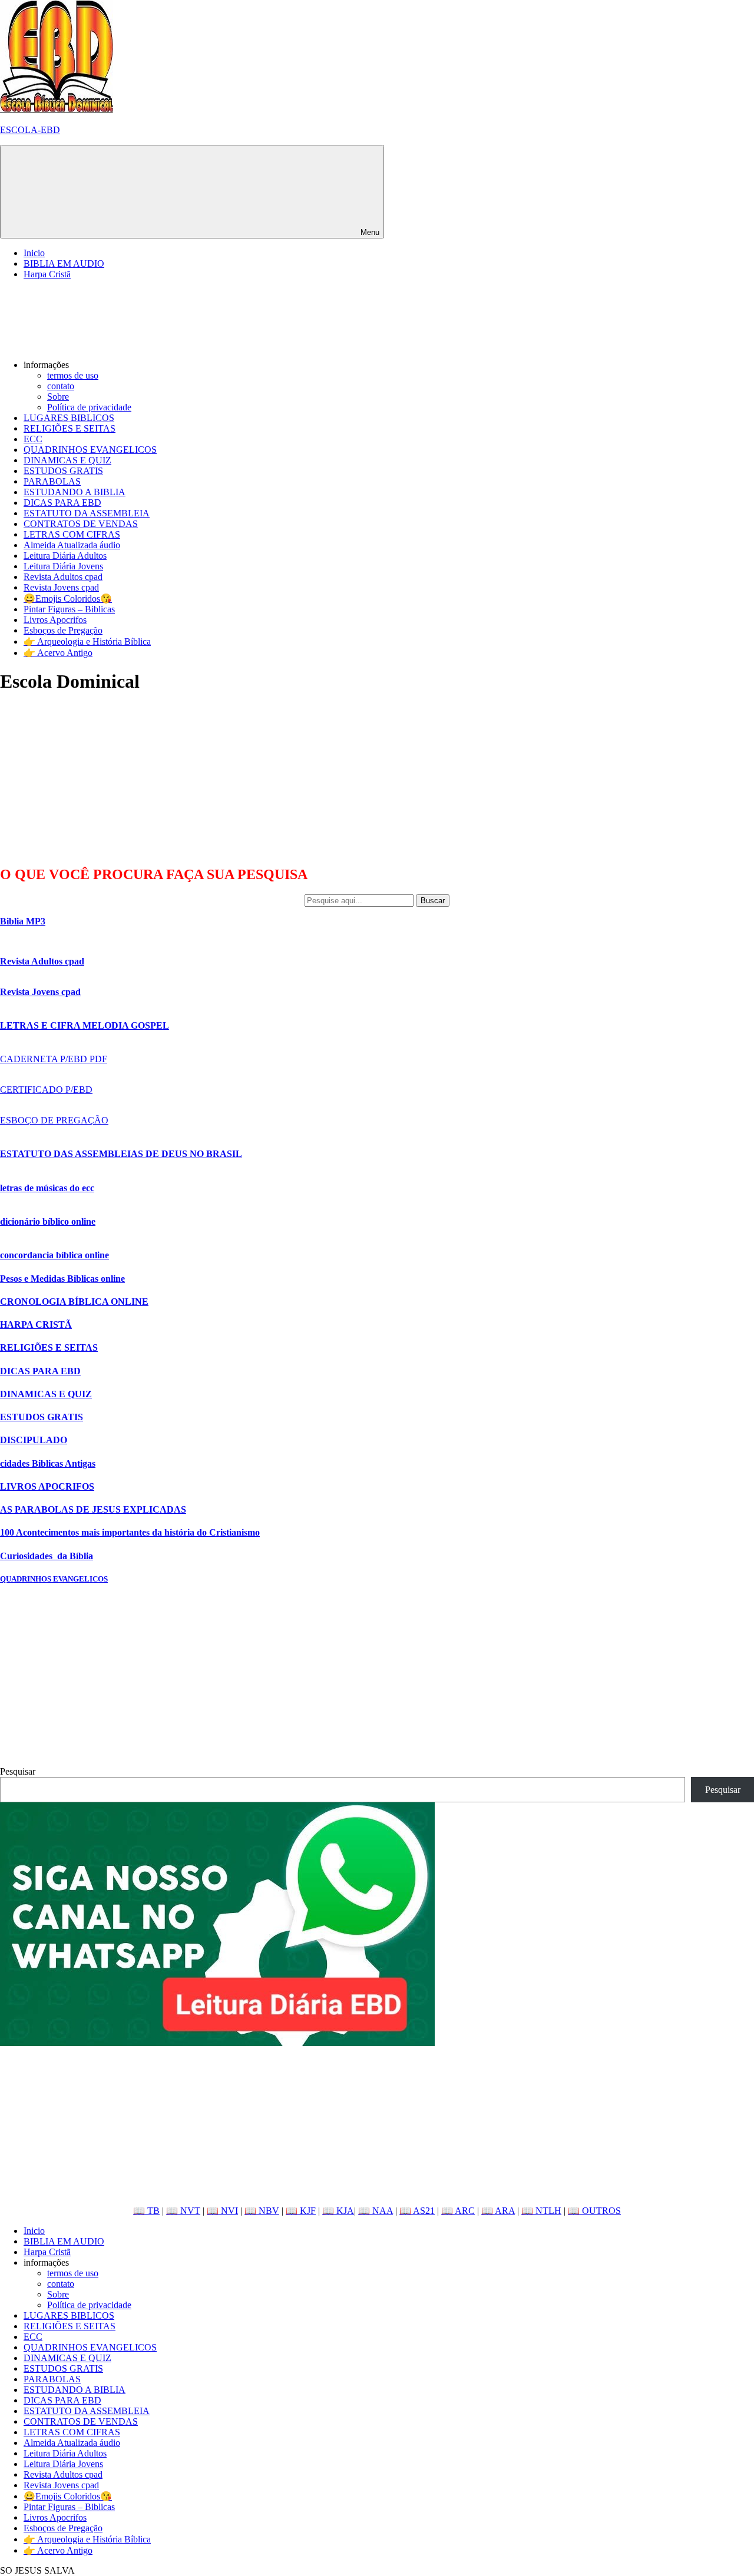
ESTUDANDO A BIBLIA (75, 492)
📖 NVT (183, 2211)
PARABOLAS (52, 481)
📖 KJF (301, 2211)
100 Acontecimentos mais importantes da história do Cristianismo (130, 1532)
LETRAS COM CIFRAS (72, 534)
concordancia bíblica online (54, 1255)
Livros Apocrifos (55, 620)
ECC (33, 439)
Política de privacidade (89, 407)
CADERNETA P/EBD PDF (54, 1059)
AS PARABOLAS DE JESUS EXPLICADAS (93, 1509)
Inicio (34, 253)
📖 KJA (338, 2211)
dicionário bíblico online (48, 1221)
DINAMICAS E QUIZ (67, 460)
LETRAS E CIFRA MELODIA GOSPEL (85, 1025)
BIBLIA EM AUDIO (64, 263)
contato (61, 386)
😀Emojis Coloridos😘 (68, 599)
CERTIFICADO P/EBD (46, 1090)
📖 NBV (262, 2211)
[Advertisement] (88, 779)
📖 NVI (222, 2211)
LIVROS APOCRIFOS (47, 1486)
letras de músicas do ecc (47, 1188)
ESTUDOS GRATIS (63, 471)
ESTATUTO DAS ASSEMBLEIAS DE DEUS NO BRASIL (121, 1154)
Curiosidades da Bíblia (47, 1556)
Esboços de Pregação (63, 630)
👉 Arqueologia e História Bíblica (87, 641)
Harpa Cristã (47, 274)
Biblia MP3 (23, 921)
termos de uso (73, 375)
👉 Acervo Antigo (58, 653)
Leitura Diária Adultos (65, 556)
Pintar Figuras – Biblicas (69, 609)
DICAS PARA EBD (62, 503)
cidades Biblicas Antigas (48, 1463)
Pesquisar (18, 1771)
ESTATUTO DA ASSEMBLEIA (87, 513)
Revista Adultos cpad (63, 577)
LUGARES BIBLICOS (69, 418)
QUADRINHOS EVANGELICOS (90, 450)
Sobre (58, 397)
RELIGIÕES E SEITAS (70, 428)
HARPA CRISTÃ (36, 1325)
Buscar (433, 901)
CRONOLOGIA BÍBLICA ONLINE (74, 1302)
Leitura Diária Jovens (63, 566)
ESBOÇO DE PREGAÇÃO (54, 1120)
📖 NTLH (541, 2211)
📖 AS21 (417, 2211)
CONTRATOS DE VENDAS (81, 524)
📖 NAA (376, 2211)
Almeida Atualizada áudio (72, 545)
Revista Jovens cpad (61, 587)
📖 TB (146, 2211)
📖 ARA (498, 2211)
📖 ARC (458, 2211)
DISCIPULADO (34, 1440)
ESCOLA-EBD (30, 130)
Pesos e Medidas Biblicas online (62, 1279)
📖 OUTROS (594, 2211)
